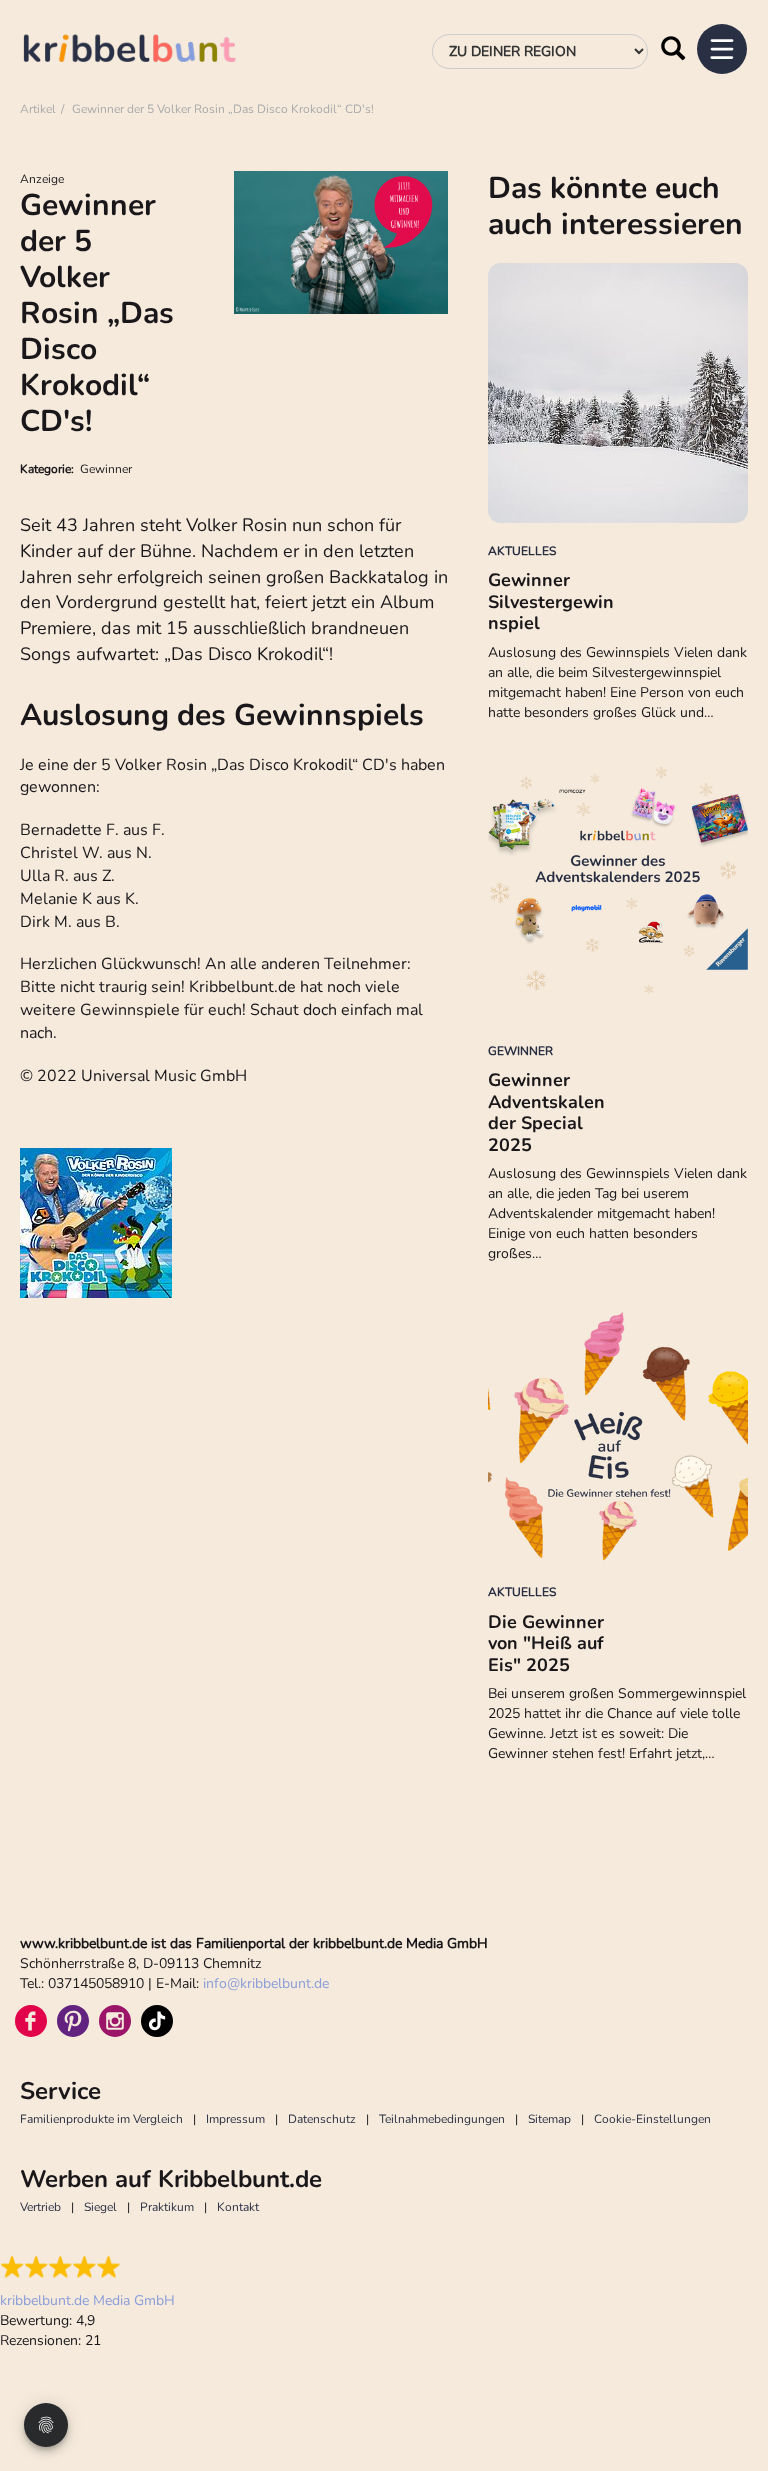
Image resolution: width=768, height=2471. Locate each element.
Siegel (100, 2207)
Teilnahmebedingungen (442, 2119)
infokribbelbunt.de (266, 1983)
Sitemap (549, 2119)
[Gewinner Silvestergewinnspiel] (618, 393)
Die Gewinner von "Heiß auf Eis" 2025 (546, 1643)
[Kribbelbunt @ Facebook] (31, 2021)
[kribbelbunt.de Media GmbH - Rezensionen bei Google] (87, 2267)
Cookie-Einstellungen (652, 2119)
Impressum (235, 2119)
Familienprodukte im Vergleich (101, 2119)
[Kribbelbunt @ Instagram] (115, 2021)
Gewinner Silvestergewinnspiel (551, 601)
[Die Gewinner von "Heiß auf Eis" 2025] (618, 1434)
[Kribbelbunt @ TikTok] (157, 2021)
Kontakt (238, 2207)
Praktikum (167, 2207)
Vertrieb (40, 2207)
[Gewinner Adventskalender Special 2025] (618, 893)
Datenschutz (322, 2119)
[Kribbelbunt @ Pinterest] (73, 2021)
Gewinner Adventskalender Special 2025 (546, 1112)
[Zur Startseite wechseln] (150, 51)
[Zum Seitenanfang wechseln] (728, 2381)
